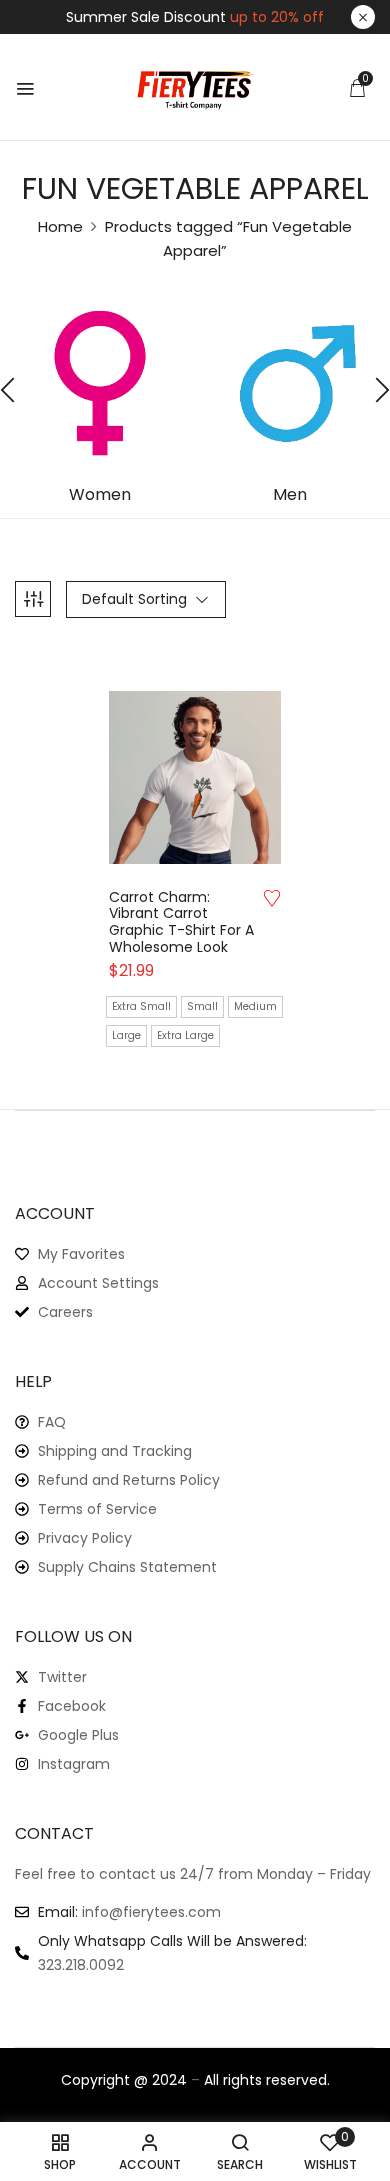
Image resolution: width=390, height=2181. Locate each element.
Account (55, 1213)
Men (290, 495)
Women (100, 495)
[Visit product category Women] (100, 383)
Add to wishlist (272, 898)
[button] (357, 88)
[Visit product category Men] (290, 383)
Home (60, 226)
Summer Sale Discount (195, 17)
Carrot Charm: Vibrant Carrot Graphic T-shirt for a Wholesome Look (181, 922)
